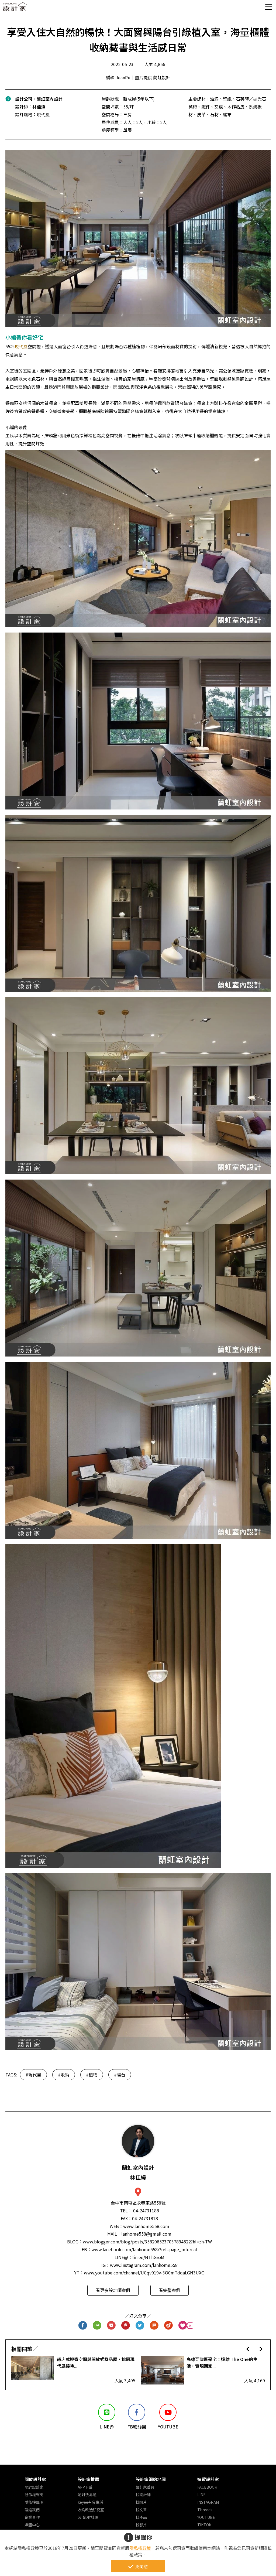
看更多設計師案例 (113, 2290)
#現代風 (33, 2075)
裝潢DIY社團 (88, 2517)
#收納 (64, 2075)
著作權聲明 (34, 2495)
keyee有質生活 (90, 2502)
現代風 (21, 346)
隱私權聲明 (34, 2502)
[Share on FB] (83, 2326)
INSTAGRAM (208, 2502)
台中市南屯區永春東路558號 (138, 2203)
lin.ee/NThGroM (148, 2257)
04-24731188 (146, 2211)
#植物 (92, 2075)
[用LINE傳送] (97, 2326)
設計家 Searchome (15, 9)
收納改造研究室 (91, 2510)
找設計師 (143, 2495)
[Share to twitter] (140, 2326)
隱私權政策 (140, 2548)
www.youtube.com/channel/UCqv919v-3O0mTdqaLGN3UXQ (144, 2273)
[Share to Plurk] (154, 2326)
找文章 (141, 2510)
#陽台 (120, 2075)
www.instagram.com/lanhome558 (144, 2265)
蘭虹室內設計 (50, 99)
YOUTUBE (206, 2517)
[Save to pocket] (111, 2326)
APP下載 (85, 2487)
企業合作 (32, 2517)
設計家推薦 (88, 2479)
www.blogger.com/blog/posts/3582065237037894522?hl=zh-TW (147, 2242)
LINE (201, 2495)
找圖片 (141, 2502)
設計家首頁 (145, 2487)
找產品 (141, 2517)
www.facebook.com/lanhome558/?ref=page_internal (144, 2249)
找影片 (141, 2525)
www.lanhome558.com (146, 2226)
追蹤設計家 (208, 2479)
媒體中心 (32, 2525)
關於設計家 (35, 2479)
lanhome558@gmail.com (146, 2234)
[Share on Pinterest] (126, 2326)
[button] (248, 2349)
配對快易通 (87, 2495)
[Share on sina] (169, 2326)
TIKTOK (204, 2525)
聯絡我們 (32, 2510)
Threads (205, 2510)
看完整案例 (170, 2290)
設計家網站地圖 (151, 2479)
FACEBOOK (207, 2487)
